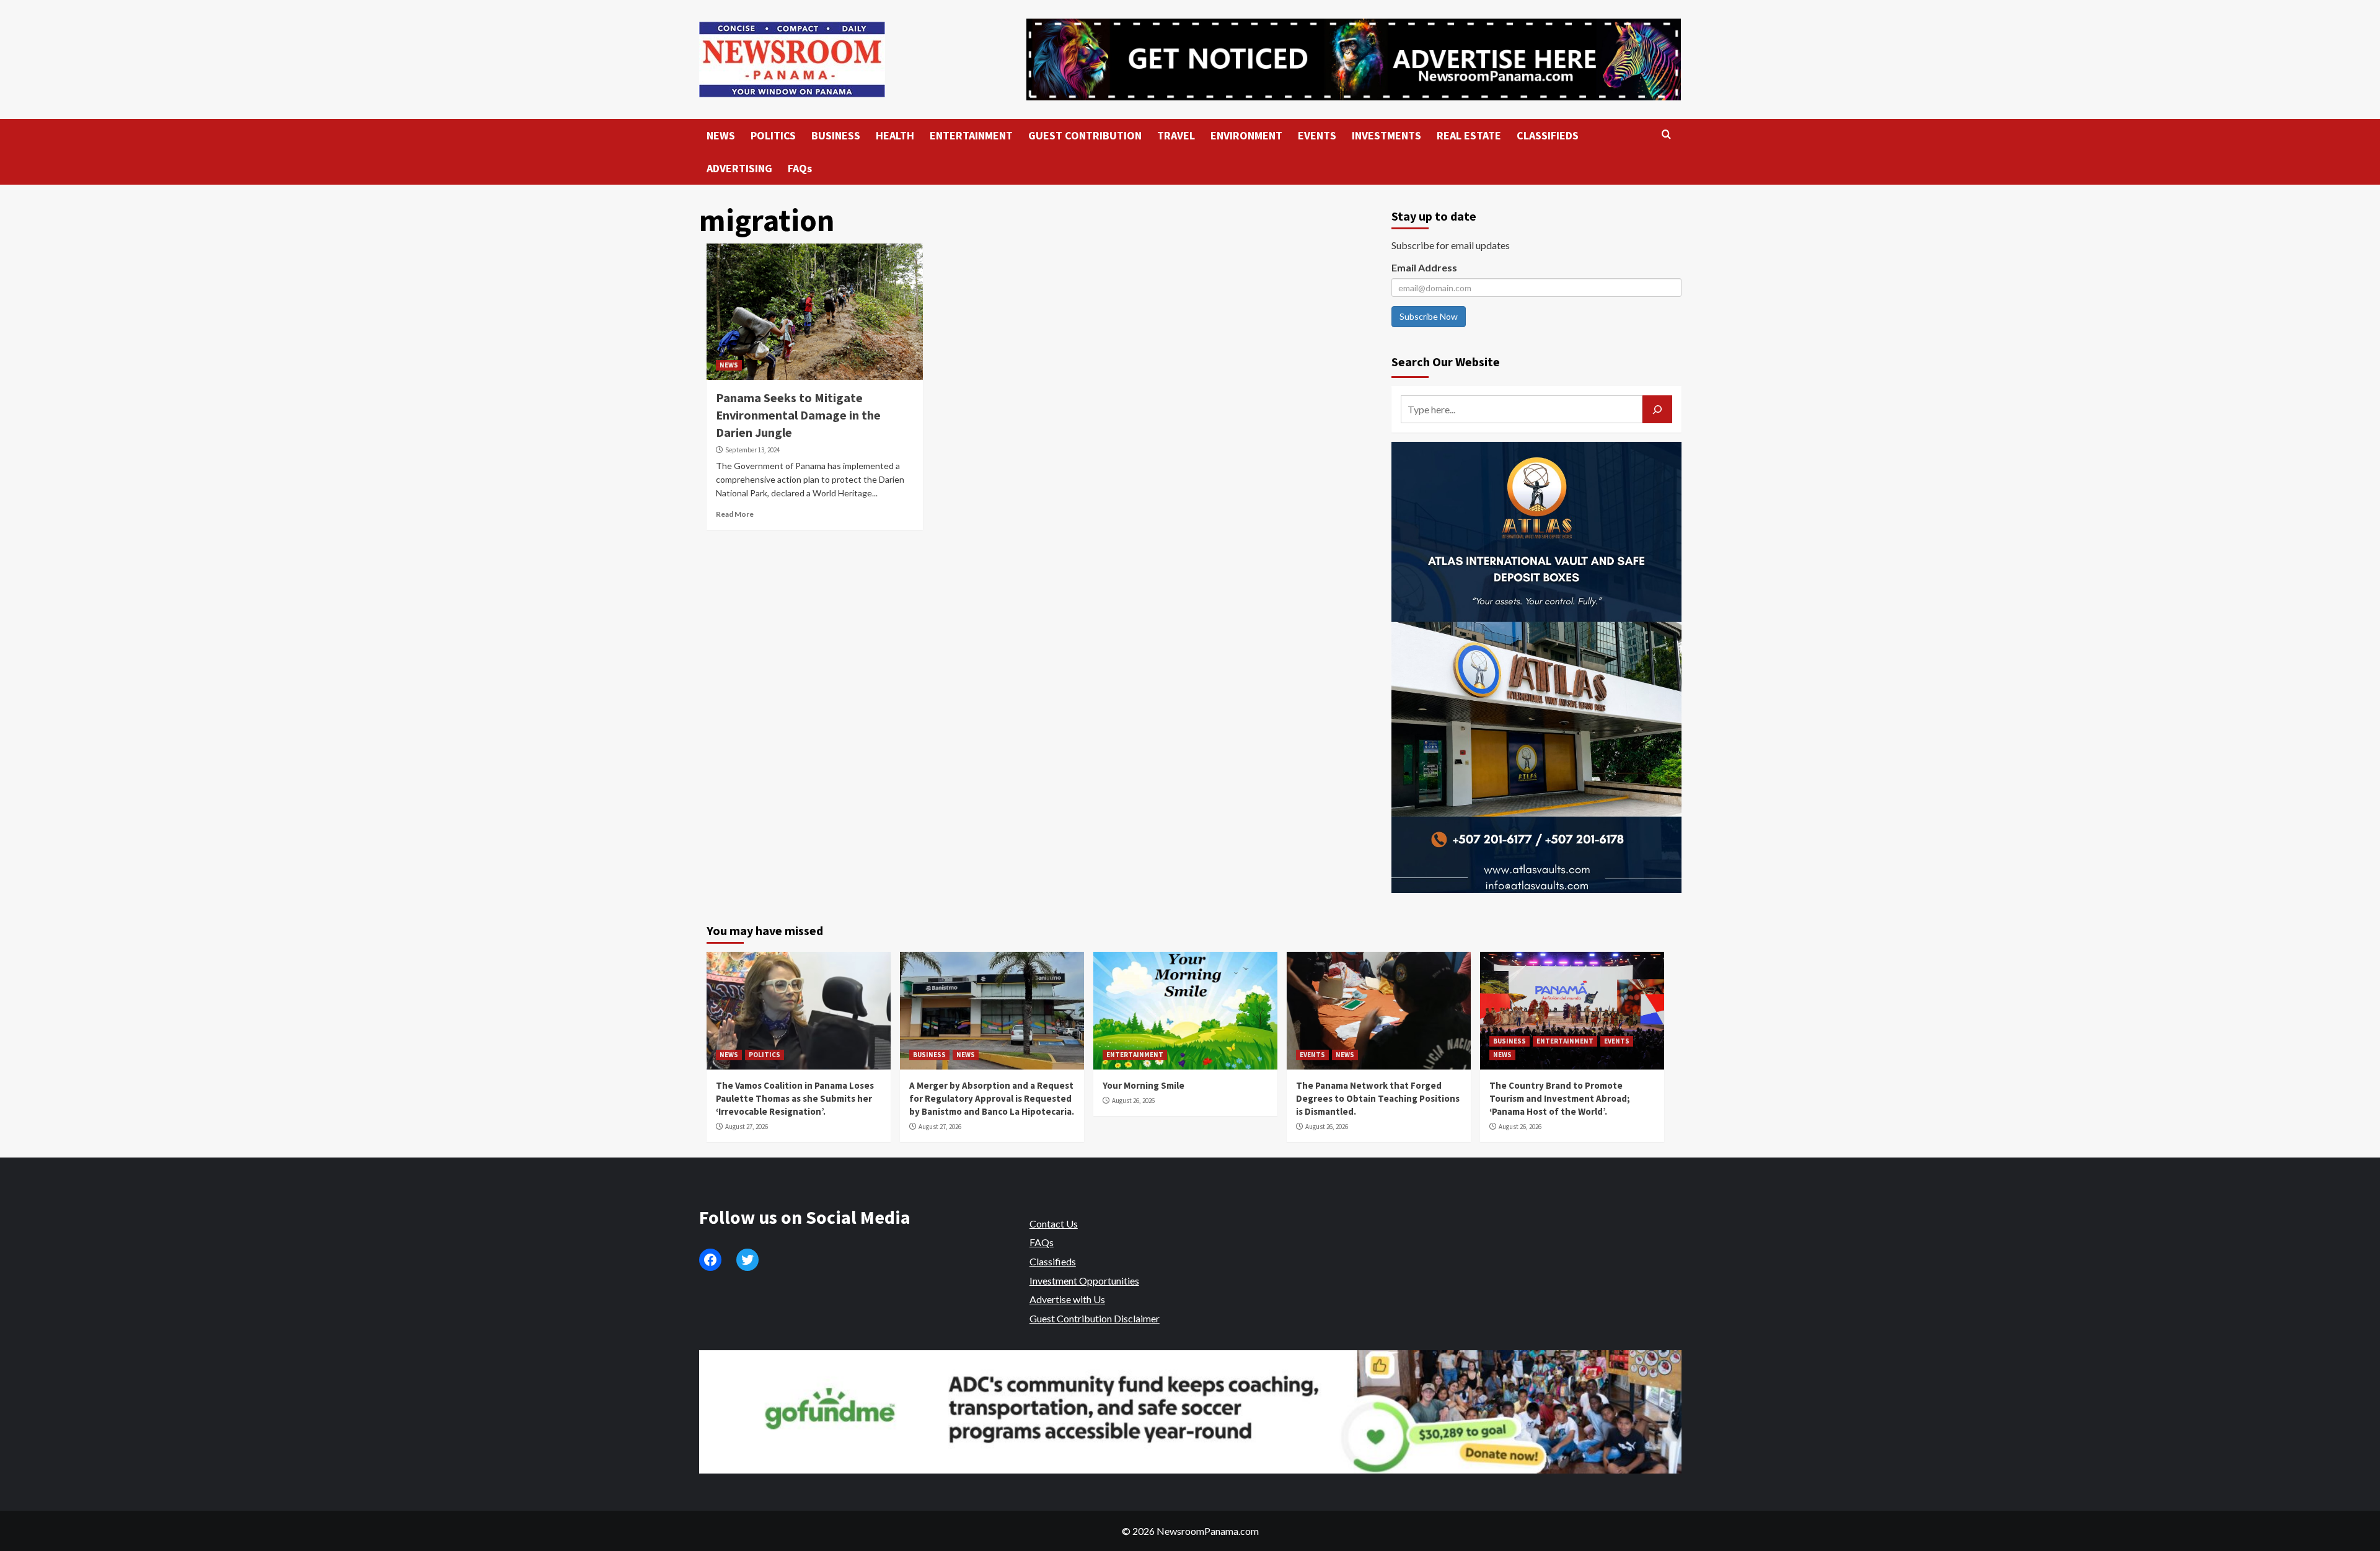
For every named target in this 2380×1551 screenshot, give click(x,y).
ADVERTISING (739, 168)
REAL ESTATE (1469, 135)
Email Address (1424, 267)
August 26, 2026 (1133, 1101)
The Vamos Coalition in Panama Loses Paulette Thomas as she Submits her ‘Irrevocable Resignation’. (795, 1098)
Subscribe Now (1429, 316)
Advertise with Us (1067, 1299)
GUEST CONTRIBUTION (1085, 135)
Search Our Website (1446, 362)
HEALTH (895, 135)
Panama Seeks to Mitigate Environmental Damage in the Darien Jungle (798, 415)
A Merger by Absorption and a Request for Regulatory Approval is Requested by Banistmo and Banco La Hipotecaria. (992, 1098)
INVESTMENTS (1386, 135)
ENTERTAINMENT (971, 135)
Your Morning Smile (1144, 1085)
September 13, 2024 (752, 450)
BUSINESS (836, 135)
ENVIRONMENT (1246, 135)
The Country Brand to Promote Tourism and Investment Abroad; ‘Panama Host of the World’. (1560, 1098)
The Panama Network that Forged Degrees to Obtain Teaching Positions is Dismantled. (1378, 1098)
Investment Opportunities (1084, 1281)
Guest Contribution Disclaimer (1095, 1318)
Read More (735, 514)
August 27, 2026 (747, 1127)
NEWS (721, 135)
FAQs (800, 168)
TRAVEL (1176, 135)
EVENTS (1317, 135)
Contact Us (1054, 1224)
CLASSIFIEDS (1548, 135)
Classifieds (1053, 1261)
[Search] (1666, 135)
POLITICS (773, 135)
